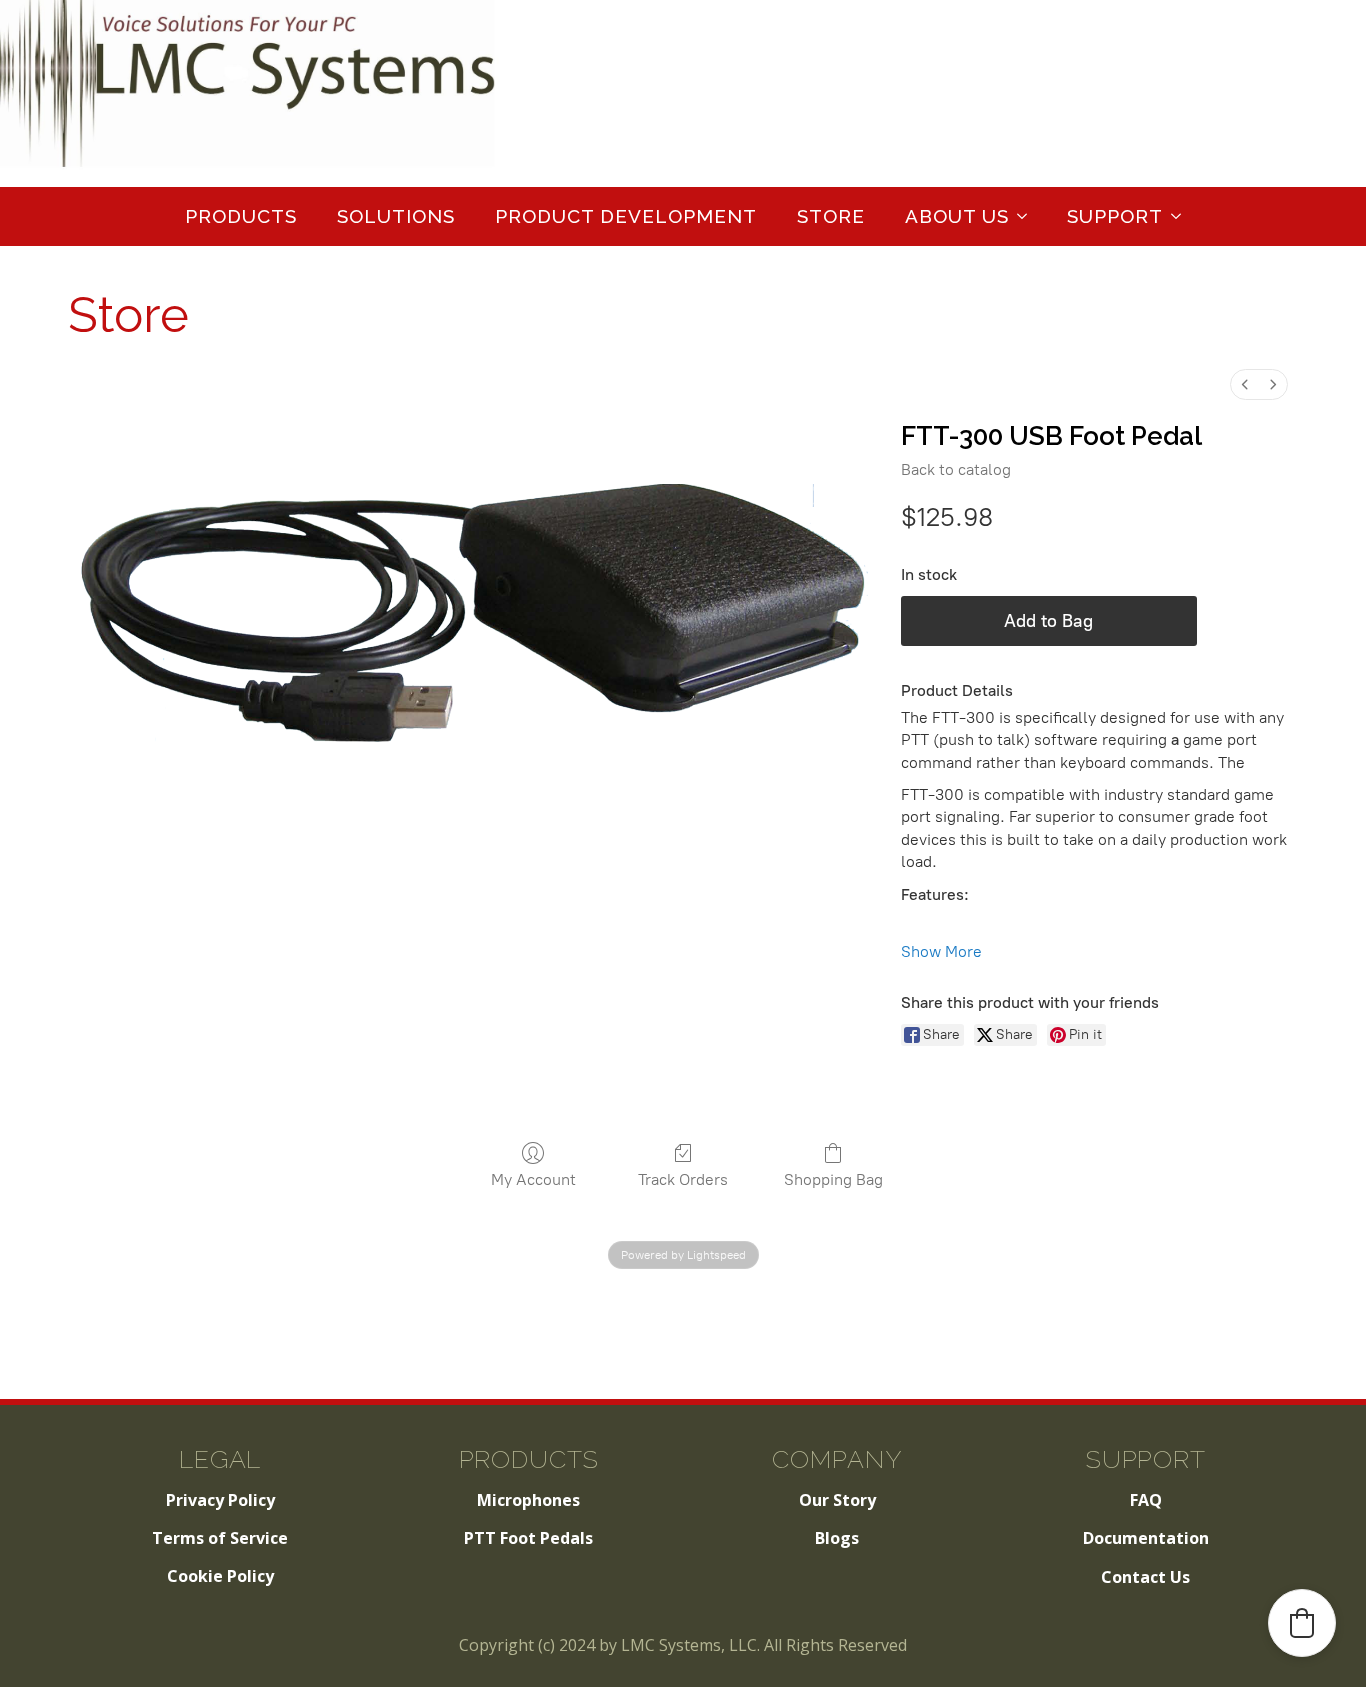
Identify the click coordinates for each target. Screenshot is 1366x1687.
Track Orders (683, 1179)
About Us (957, 216)
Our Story (837, 1500)
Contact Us (1145, 1577)
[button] (1302, 1623)
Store (831, 216)
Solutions (396, 216)
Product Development (626, 216)
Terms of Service (220, 1538)
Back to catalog (956, 469)
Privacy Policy (220, 1500)
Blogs (837, 1538)
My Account (533, 1179)
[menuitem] (1245, 384)
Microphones (528, 1500)
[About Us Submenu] (1028, 216)
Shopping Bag (833, 1179)
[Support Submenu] (1182, 216)
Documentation (1146, 1538)
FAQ (1146, 1500)
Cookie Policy (220, 1576)
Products (241, 216)
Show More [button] (941, 951)
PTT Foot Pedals (528, 1538)
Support (1115, 216)
